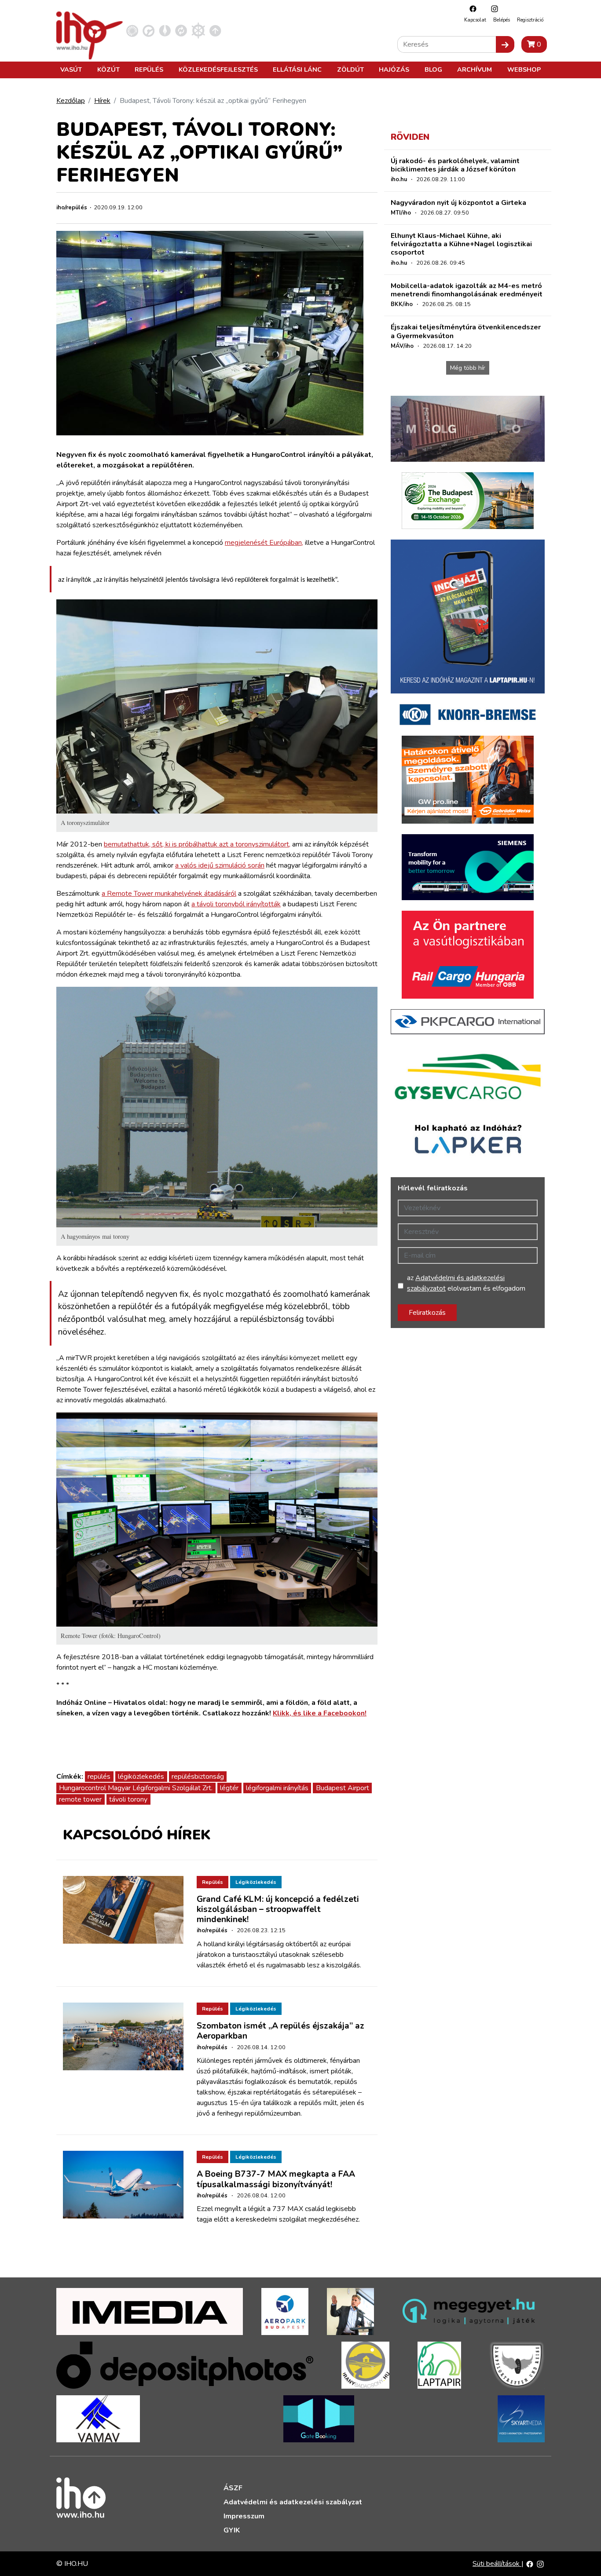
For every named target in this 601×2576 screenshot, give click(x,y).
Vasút (71, 69)
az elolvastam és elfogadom (466, 1283)
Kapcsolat (475, 20)
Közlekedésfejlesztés (218, 69)
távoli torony (128, 1799)
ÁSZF (233, 2488)
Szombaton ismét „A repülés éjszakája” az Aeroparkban (280, 2031)
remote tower (80, 1799)
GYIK (232, 2530)
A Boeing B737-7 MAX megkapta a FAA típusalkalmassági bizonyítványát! (276, 2179)
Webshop (524, 69)
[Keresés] (505, 44)
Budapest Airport (343, 1788)
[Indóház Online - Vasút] (132, 30)
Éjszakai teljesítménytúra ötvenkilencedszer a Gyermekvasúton (466, 331)
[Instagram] (492, 9)
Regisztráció (530, 20)
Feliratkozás (427, 1313)
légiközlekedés (141, 1777)
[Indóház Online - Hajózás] (198, 30)
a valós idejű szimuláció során (220, 865)
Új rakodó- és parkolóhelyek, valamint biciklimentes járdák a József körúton (455, 165)
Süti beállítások (497, 2564)
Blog (433, 69)
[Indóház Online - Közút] (148, 30)
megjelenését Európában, (264, 543)
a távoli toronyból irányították (236, 904)
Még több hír (468, 368)
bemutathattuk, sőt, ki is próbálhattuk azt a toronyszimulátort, (197, 844)
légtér (229, 1788)
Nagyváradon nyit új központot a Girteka (458, 203)
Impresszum (244, 2516)
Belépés (502, 20)
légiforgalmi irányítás (277, 1788)
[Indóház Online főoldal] (215, 30)
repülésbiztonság (198, 1777)
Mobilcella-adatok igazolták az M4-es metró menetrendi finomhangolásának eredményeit (467, 290)
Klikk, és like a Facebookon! (320, 1713)
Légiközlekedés (256, 1882)
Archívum (475, 69)
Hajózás (394, 69)
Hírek (102, 101)
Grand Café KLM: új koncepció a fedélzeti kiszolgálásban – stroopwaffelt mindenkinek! (278, 1909)
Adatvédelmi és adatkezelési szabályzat (293, 2502)
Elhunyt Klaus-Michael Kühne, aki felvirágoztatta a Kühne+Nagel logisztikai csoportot (461, 244)
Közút (108, 69)
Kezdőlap (71, 101)
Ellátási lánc (297, 69)
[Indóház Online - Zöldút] (181, 30)
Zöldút (350, 69)
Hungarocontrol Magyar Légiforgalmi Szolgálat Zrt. (136, 1788)
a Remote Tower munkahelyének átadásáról (169, 894)
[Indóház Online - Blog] (165, 30)
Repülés (149, 69)
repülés (99, 1777)
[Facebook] (471, 9)
